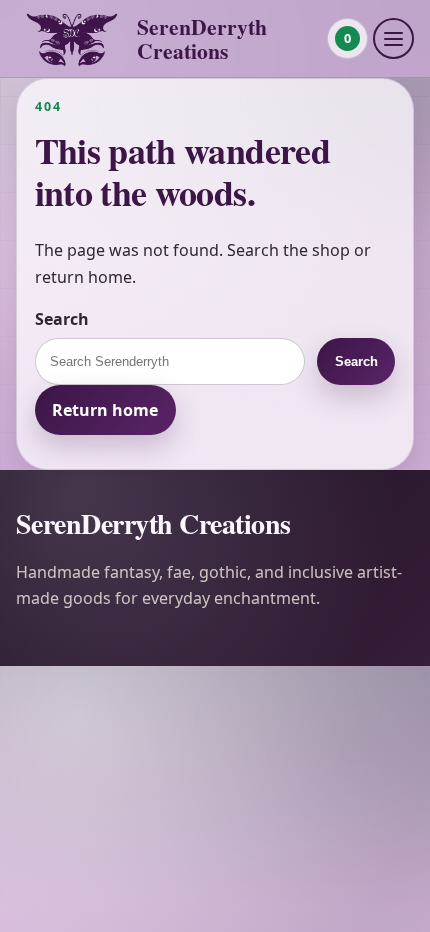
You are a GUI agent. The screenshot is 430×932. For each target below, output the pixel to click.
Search (62, 319)
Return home (105, 410)
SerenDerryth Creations (202, 38)
